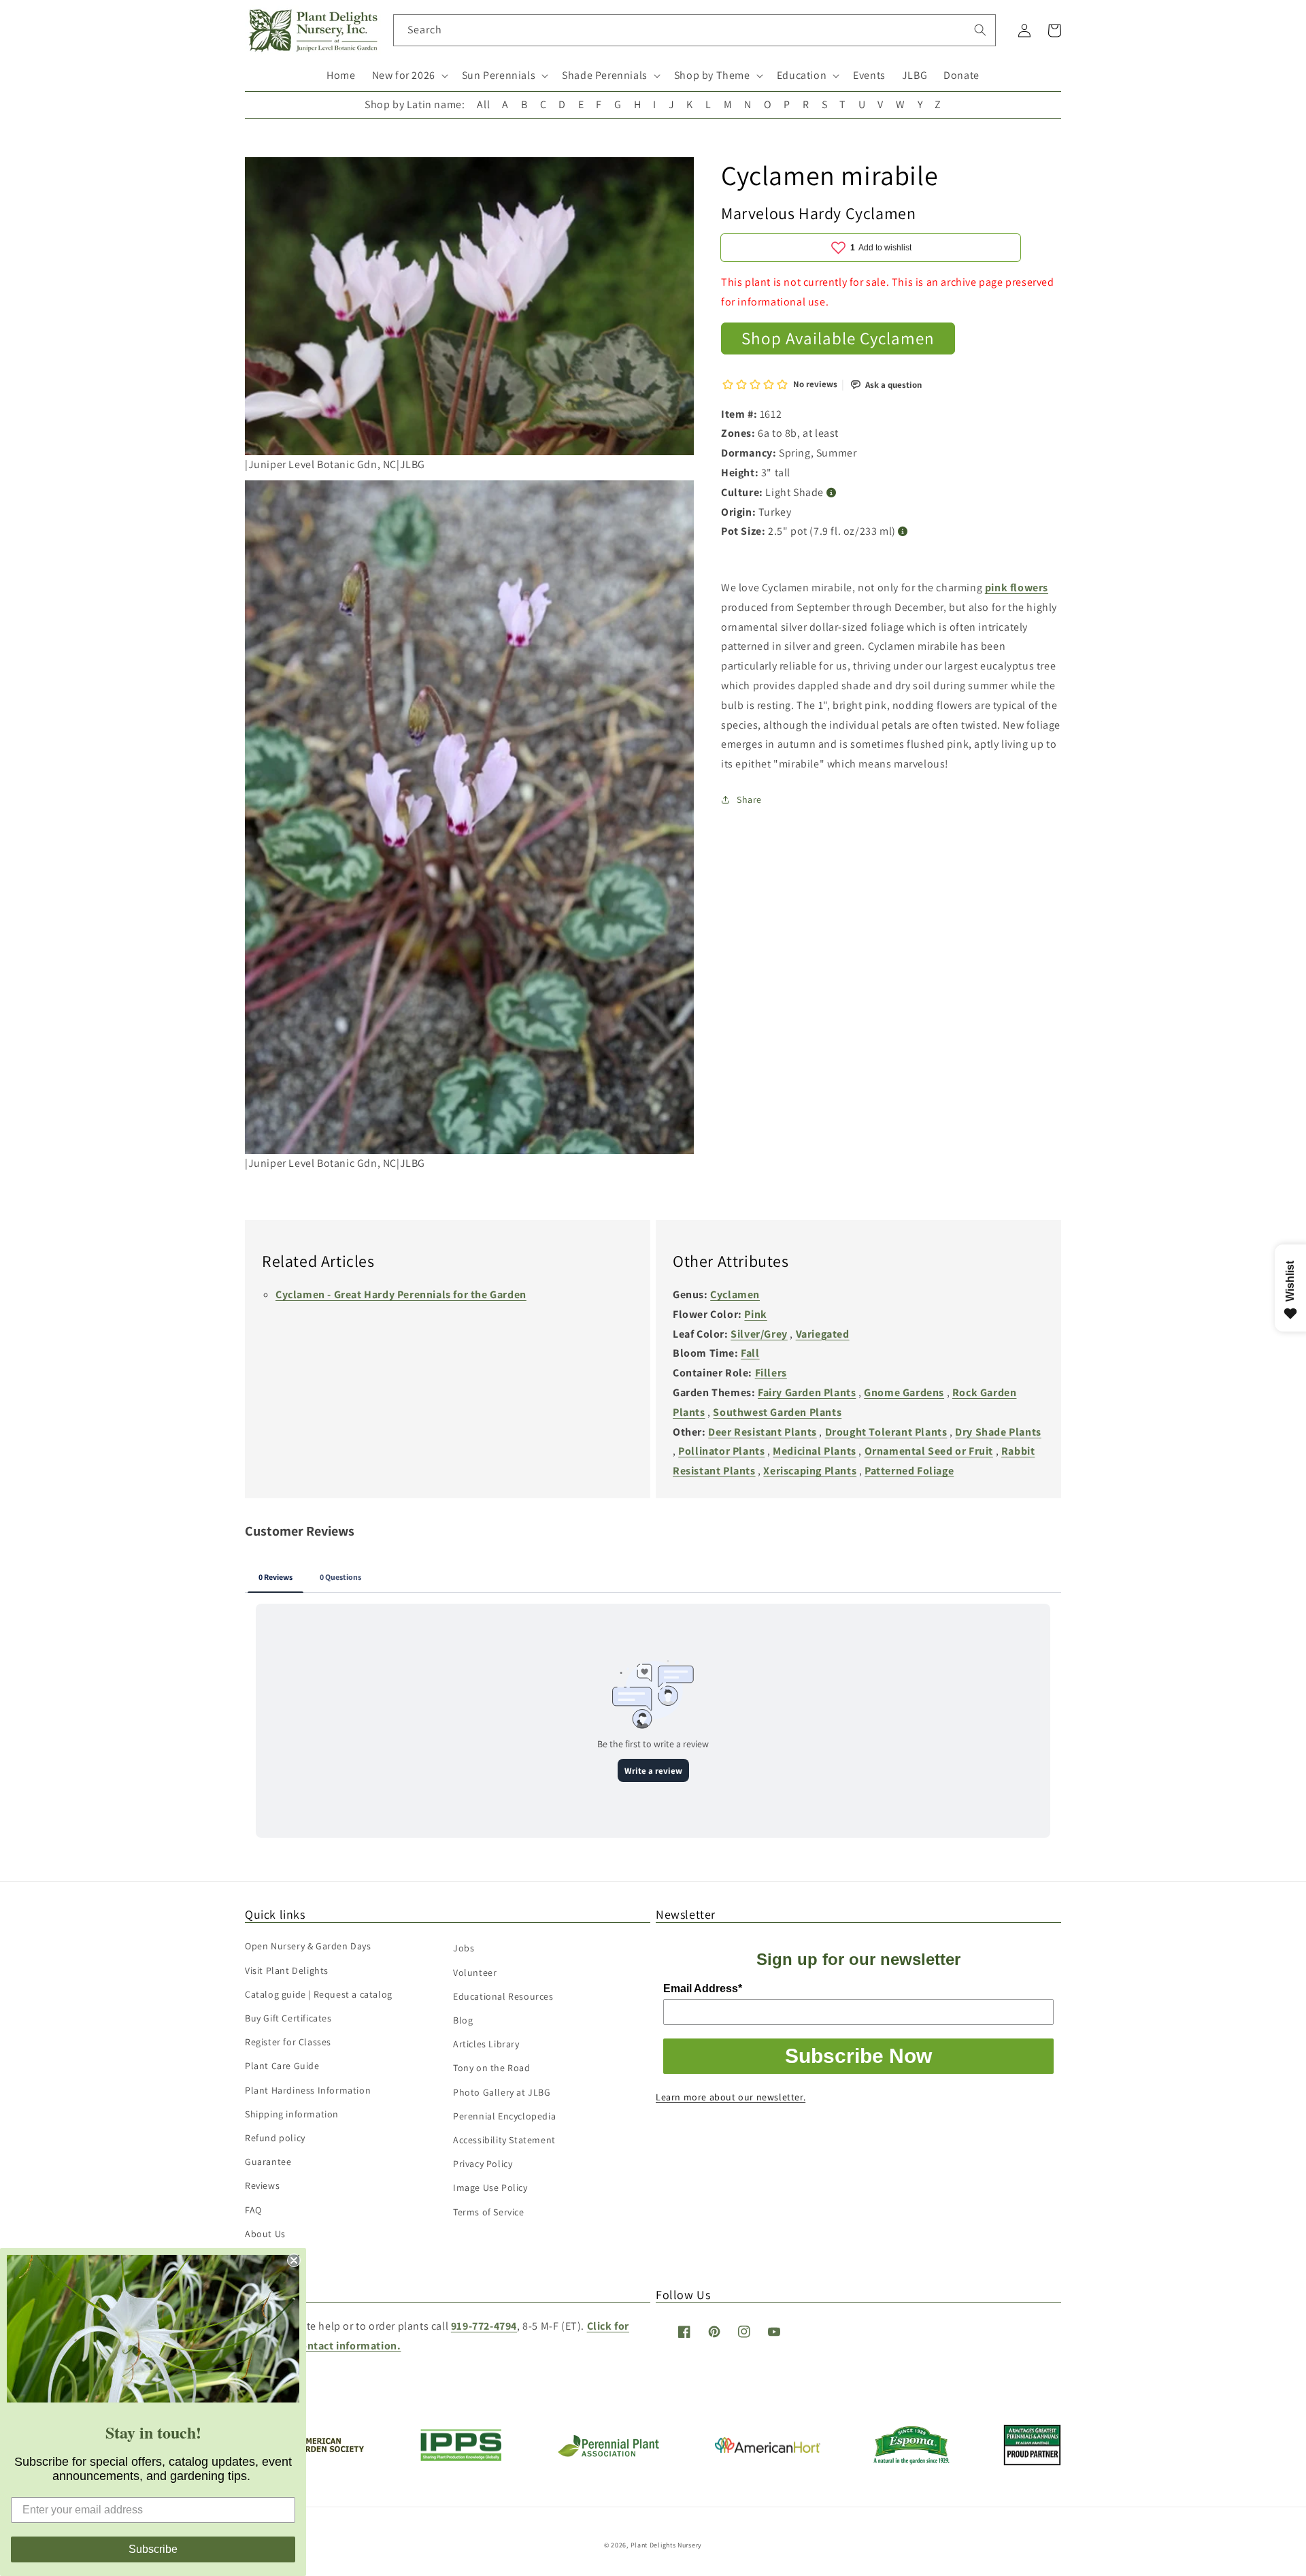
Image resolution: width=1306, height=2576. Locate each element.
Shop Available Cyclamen (838, 338)
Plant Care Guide (282, 2066)
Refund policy (275, 2138)
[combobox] (695, 30)
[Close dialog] (294, 2260)
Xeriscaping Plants (810, 1471)
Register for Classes (288, 2042)
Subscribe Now (858, 2056)
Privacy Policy (483, 2164)
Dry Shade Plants (998, 1432)
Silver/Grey (759, 1334)
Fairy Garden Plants (807, 1392)
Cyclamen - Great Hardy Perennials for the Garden (401, 1294)
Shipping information (292, 2114)
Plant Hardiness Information (308, 2090)
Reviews (262, 2185)
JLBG (915, 75)
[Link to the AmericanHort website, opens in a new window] (768, 2449)
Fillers (771, 1373)
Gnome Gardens (904, 1392)
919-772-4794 (484, 2326)
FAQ (253, 2210)
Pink (755, 1314)
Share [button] (749, 799)
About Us (265, 2234)
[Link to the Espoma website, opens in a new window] (912, 2461)
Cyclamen (735, 1294)
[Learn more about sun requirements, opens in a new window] (832, 493)
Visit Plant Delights (287, 1970)
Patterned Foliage (909, 1471)
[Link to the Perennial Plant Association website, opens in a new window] (608, 2454)
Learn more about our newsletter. (731, 2097)
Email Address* (703, 1988)
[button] (409, 76)
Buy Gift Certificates (288, 2018)
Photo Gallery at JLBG (502, 2092)
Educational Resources (503, 1996)
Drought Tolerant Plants (886, 1432)
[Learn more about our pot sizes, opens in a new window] (903, 532)
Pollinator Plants (721, 1451)
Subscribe (153, 2549)
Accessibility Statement (504, 2140)
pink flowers (1017, 588)
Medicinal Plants (815, 1451)
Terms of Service (489, 2212)
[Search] (980, 30)
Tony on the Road (492, 2068)
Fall (750, 1353)
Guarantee (268, 2162)
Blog (463, 2020)
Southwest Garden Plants (777, 1412)
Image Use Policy (490, 2187)
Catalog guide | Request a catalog (319, 1994)
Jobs (464, 1948)
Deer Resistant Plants (763, 1432)
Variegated (823, 1334)
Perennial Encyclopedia (504, 2116)
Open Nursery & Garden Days (308, 1946)
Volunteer (475, 1972)
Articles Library (486, 2044)
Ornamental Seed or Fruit (929, 1451)
